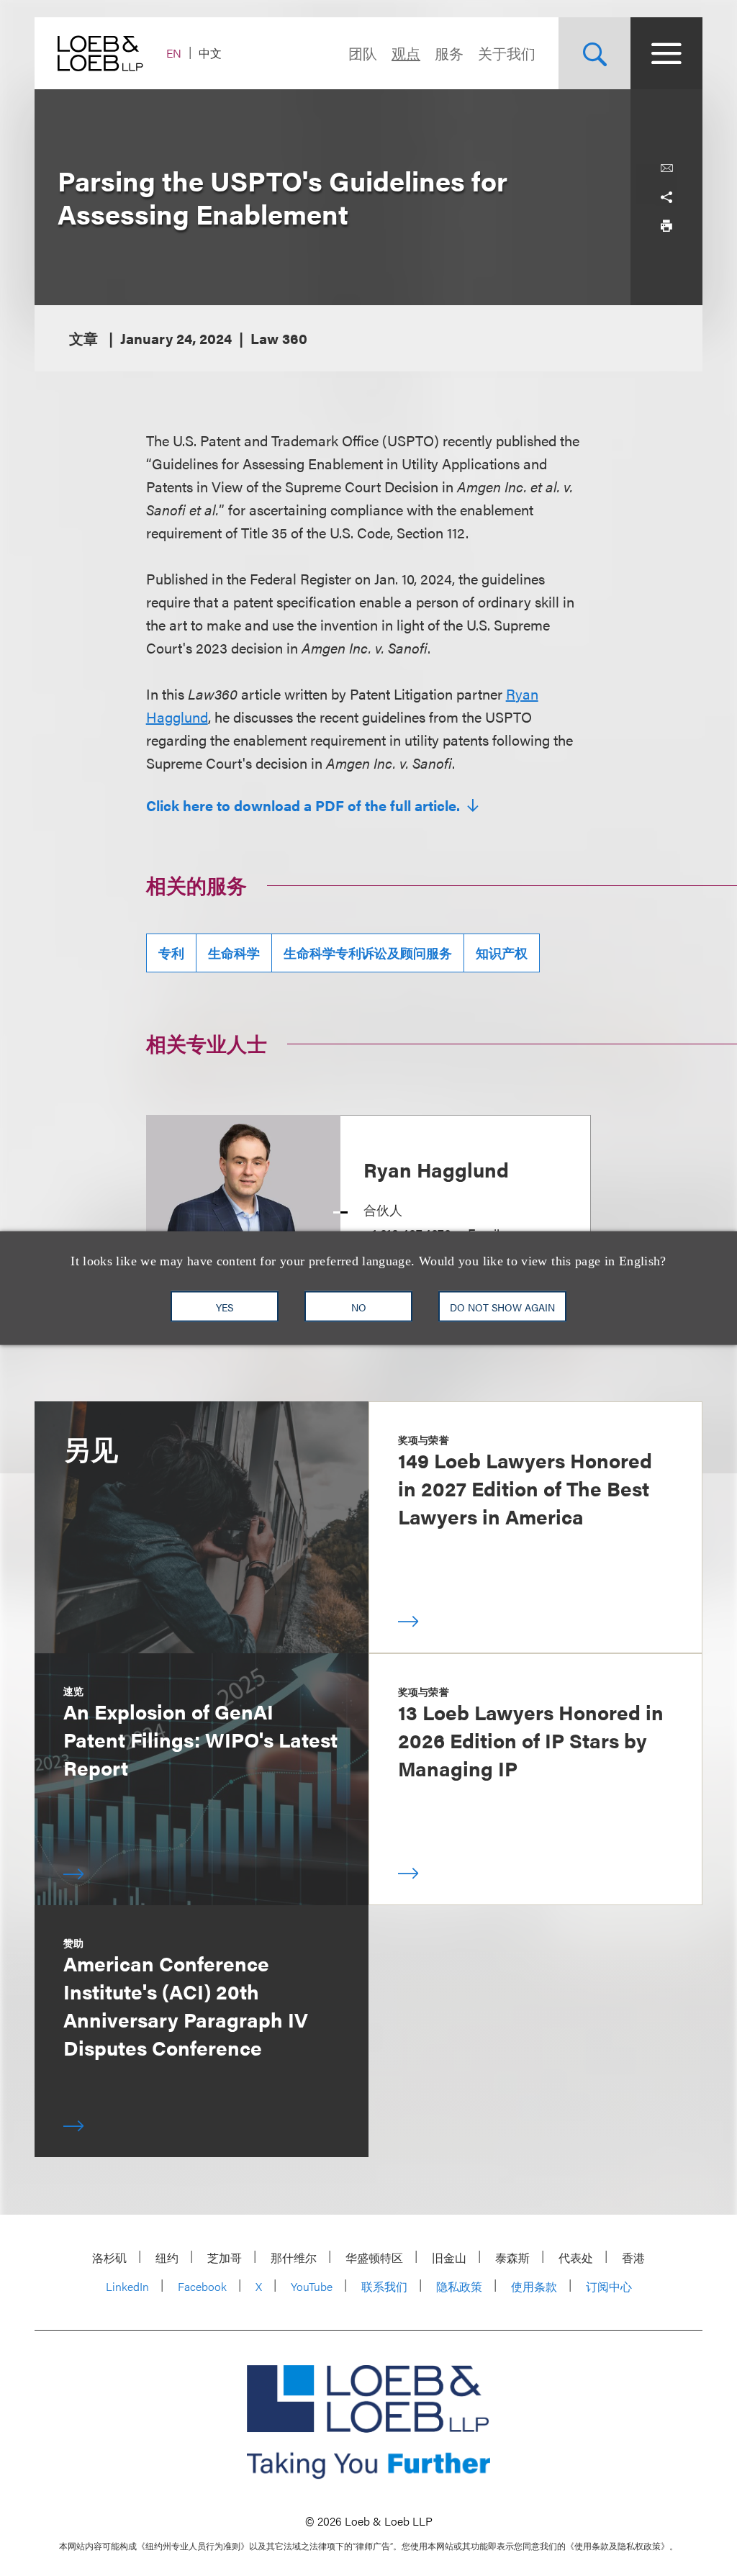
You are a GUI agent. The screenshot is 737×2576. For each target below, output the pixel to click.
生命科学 (234, 953)
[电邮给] (666, 168)
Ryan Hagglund (436, 1169)
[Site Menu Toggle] (666, 53)
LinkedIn (127, 2286)
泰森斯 (512, 2258)
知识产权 (502, 953)
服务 (449, 53)
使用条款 (534, 2286)
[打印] (666, 226)
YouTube (312, 2286)
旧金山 (449, 2258)
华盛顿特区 (374, 2258)
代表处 (576, 2258)
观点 (406, 53)
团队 (363, 53)
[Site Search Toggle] (594, 53)
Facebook (202, 2286)
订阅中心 (609, 2286)
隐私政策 (459, 2286)
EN (174, 53)
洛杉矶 (109, 2258)
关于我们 (507, 53)
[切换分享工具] (666, 197)
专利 (171, 953)
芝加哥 (225, 2258)
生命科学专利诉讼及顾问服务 (368, 953)
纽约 (167, 2258)
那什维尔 (294, 2258)
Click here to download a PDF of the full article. (305, 805)
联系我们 (384, 2286)
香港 (633, 2258)
